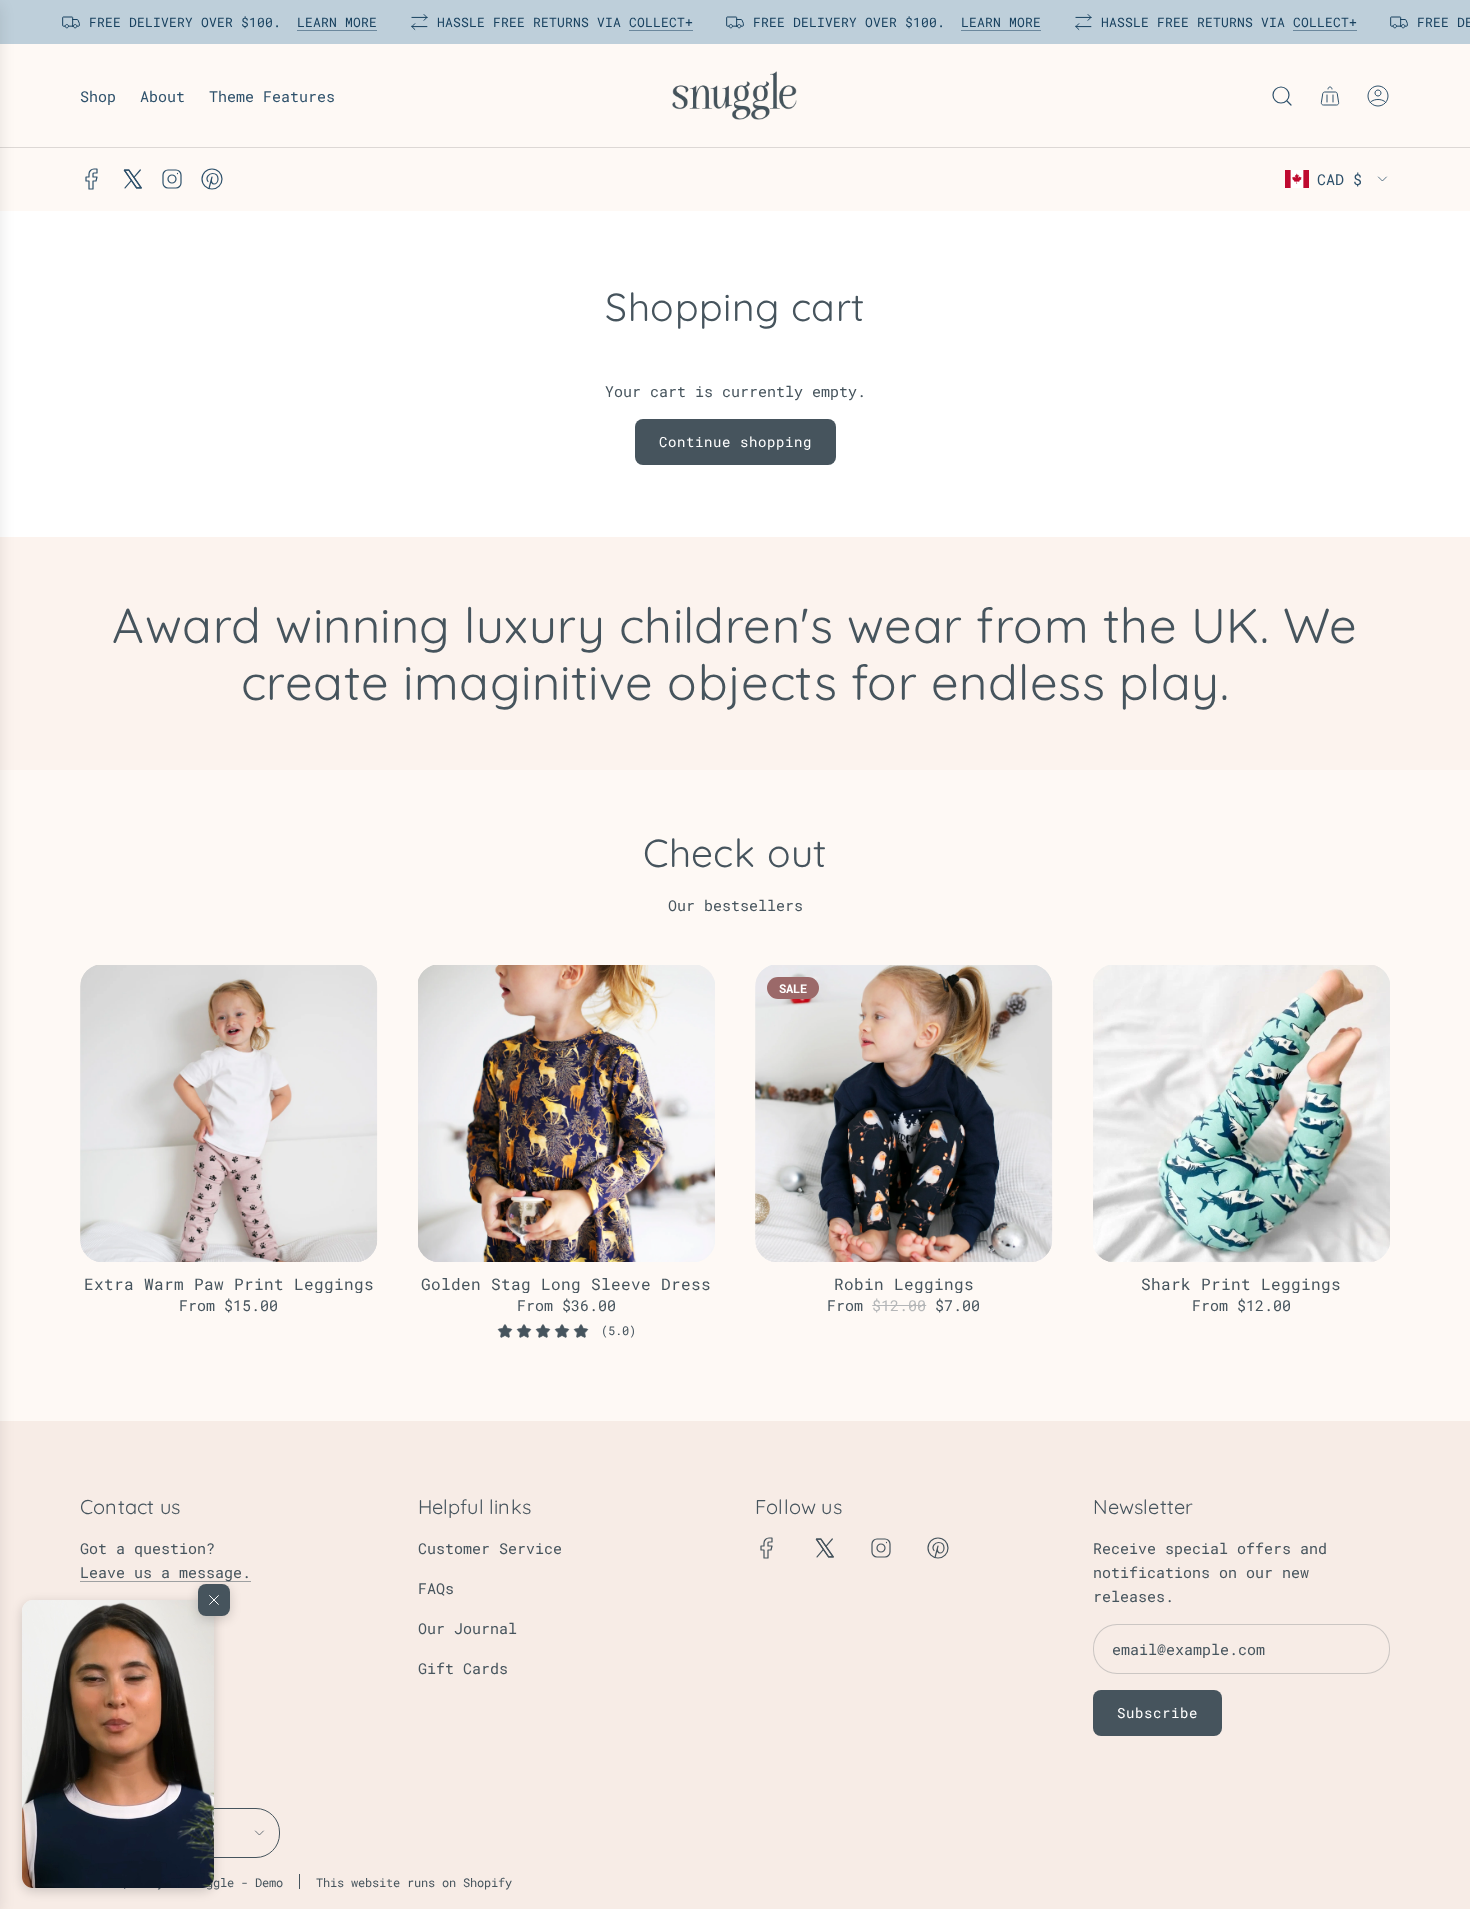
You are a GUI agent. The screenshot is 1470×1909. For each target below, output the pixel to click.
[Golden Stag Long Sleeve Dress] (567, 1114)
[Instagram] (172, 179)
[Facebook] (92, 179)
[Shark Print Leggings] (1242, 1114)
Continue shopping (735, 441)
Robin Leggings (904, 1283)
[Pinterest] (212, 179)
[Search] (1282, 96)
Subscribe (1157, 1712)
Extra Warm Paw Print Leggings (229, 1283)
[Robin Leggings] (904, 1114)
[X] (132, 179)
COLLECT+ (650, 22)
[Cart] (1330, 96)
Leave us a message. (165, 1572)
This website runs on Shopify (414, 1882)
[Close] (214, 1600)
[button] (118, 1744)
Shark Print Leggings (1241, 1283)
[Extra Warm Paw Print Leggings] (229, 1114)
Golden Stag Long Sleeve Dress (566, 1283)
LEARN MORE (326, 22)
